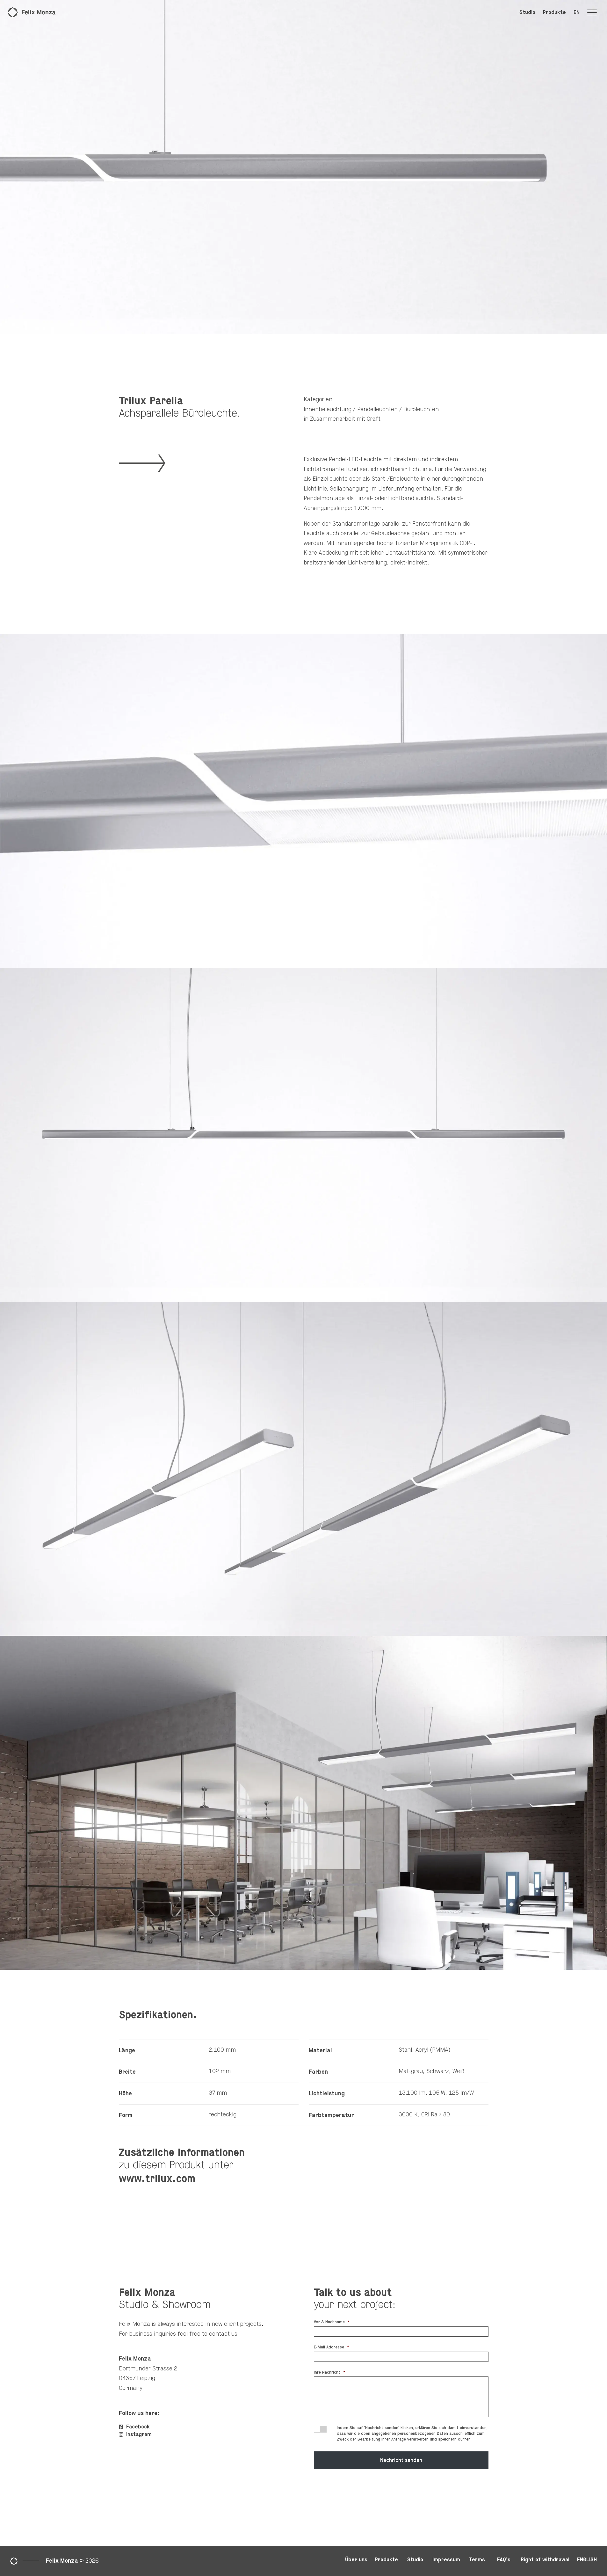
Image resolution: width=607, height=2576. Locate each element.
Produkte (554, 12)
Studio (527, 12)
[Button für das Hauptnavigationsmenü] (595, 12)
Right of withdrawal (545, 2560)
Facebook (137, 2427)
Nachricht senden (401, 2460)
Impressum (446, 2560)
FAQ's (504, 2560)
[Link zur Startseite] (32, 12)
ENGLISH (587, 2560)
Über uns (356, 2560)
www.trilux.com (157, 2179)
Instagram (138, 2434)
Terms (477, 2560)
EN (577, 12)
